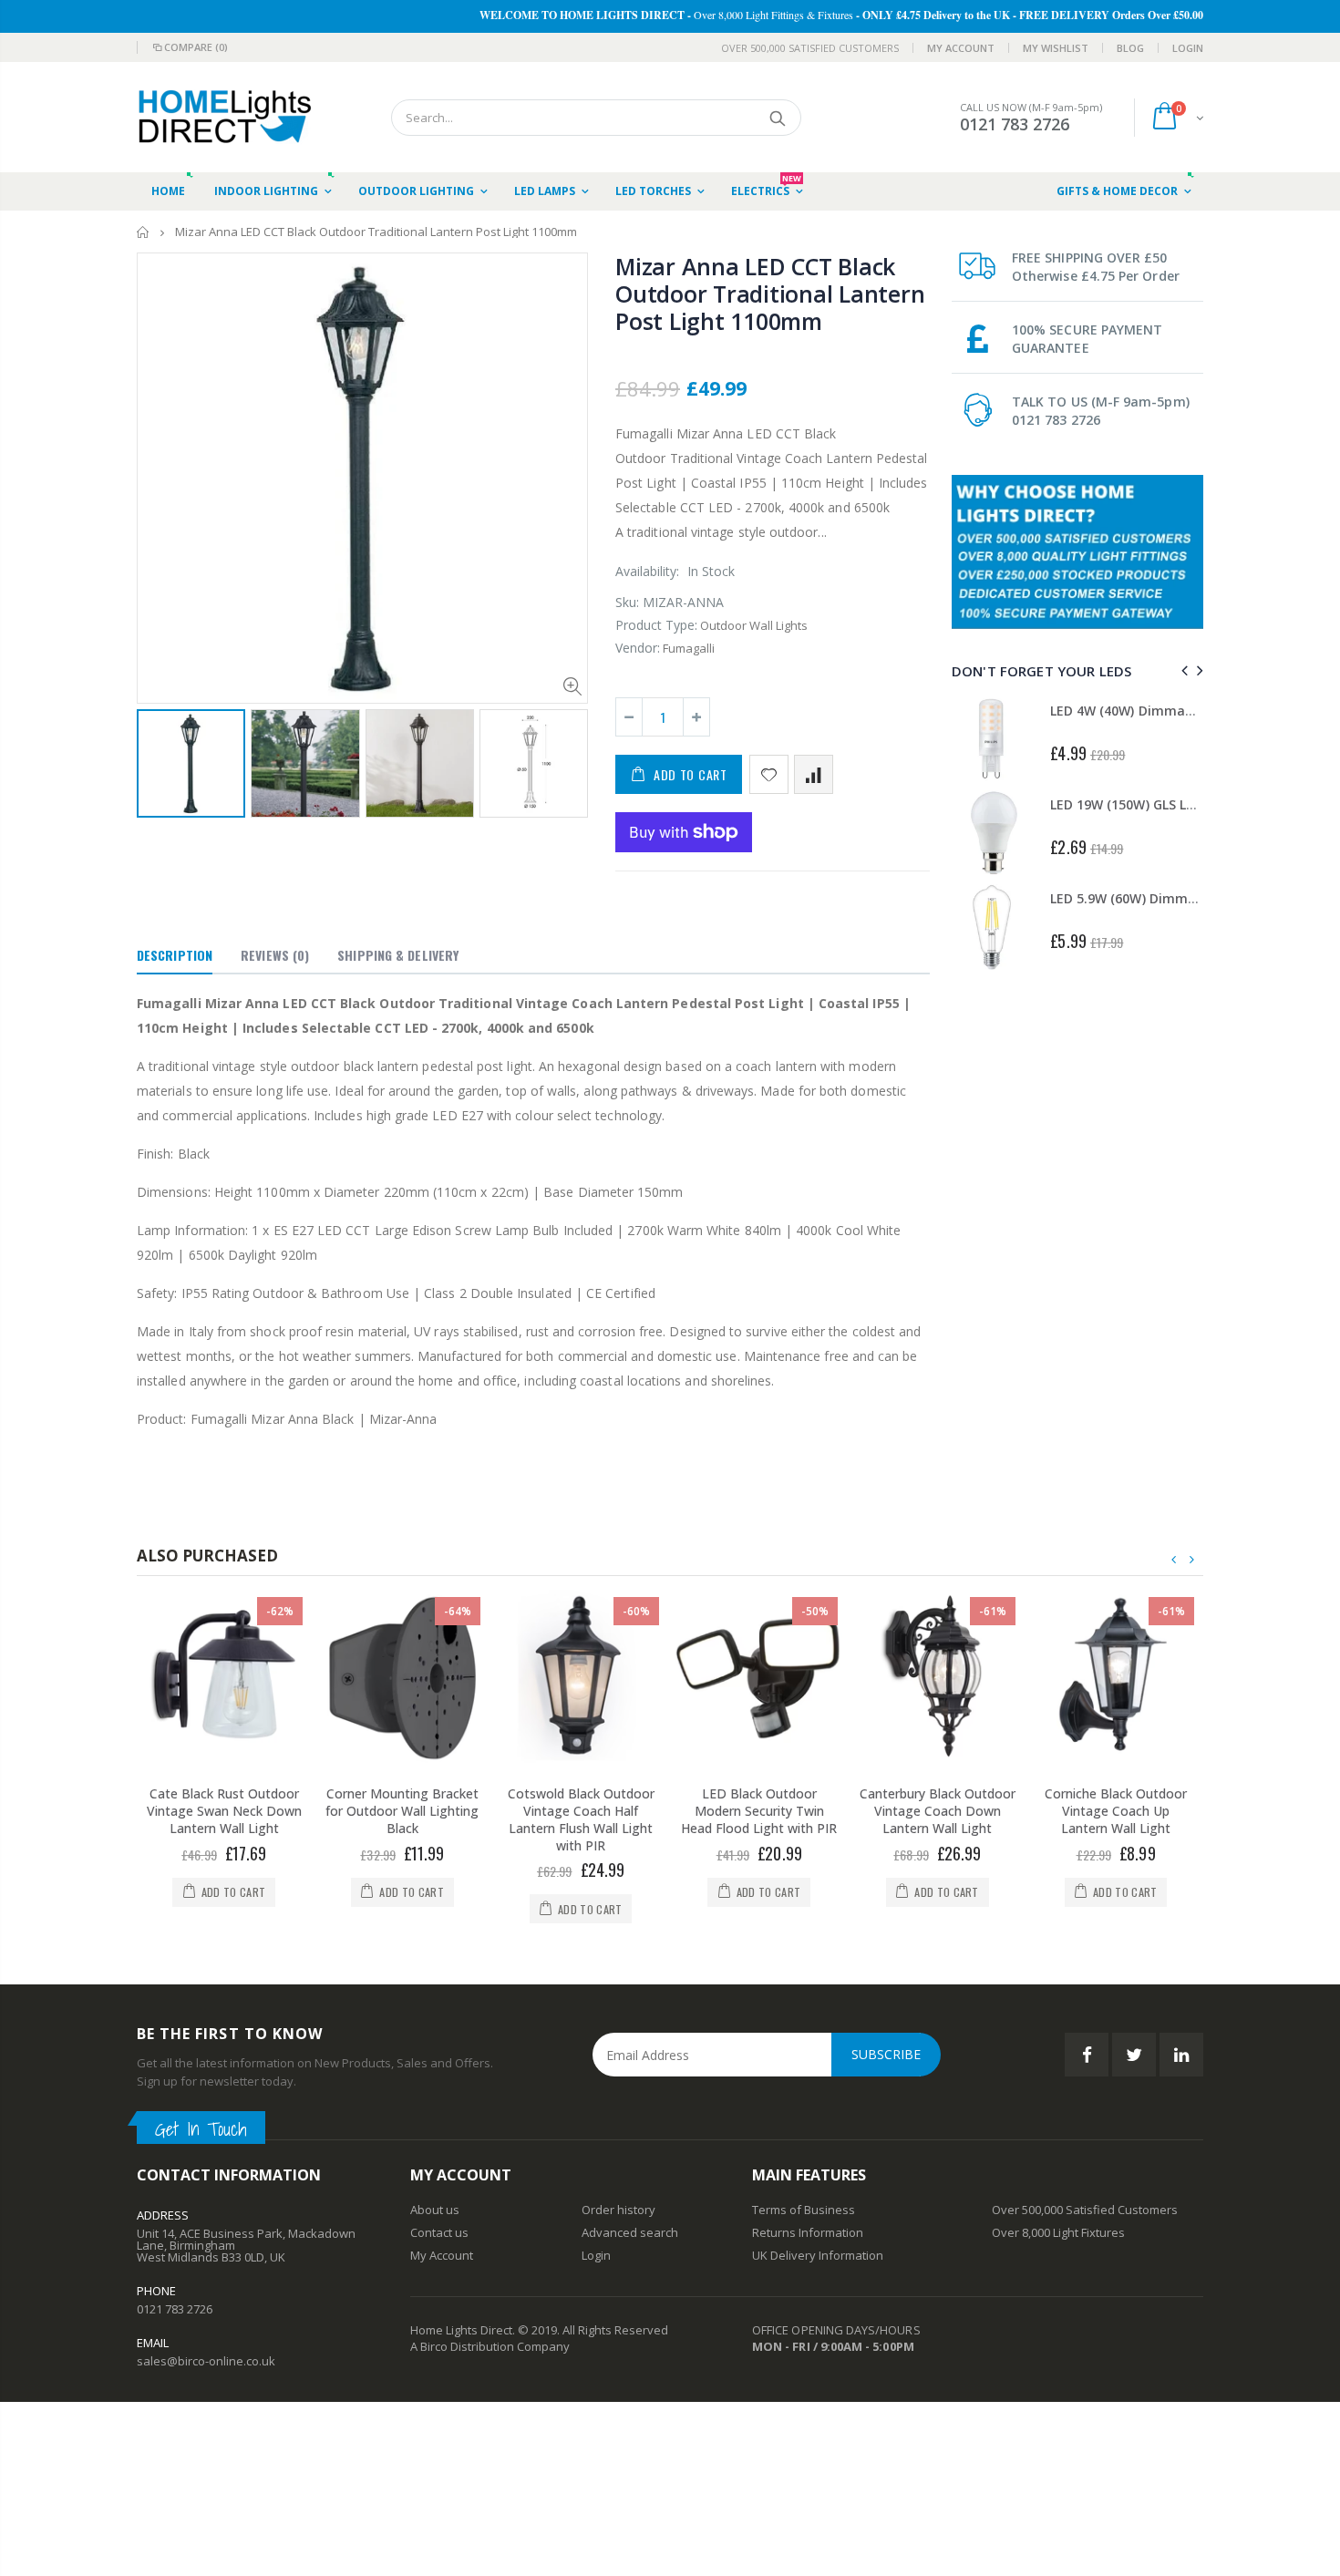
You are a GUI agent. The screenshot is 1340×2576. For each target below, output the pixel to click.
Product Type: (656, 625)
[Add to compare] (814, 774)
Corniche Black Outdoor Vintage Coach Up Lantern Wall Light (1116, 1811)
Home (144, 232)
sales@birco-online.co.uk (206, 2361)
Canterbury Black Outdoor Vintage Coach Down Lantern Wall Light (938, 1811)
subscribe (886, 2054)
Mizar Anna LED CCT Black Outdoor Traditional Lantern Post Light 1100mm (770, 294)
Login (1188, 48)
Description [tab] (175, 955)
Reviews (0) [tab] (275, 955)
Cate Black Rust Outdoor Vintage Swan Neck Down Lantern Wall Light (224, 1811)
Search (778, 118)
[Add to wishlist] (769, 774)
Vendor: (638, 648)
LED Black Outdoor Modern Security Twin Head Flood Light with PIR (759, 1811)
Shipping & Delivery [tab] (398, 955)
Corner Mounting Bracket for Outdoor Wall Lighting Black (402, 1811)
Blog (1130, 48)
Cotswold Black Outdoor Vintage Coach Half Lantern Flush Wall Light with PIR (581, 1819)
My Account (961, 48)
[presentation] (1182, 670)
